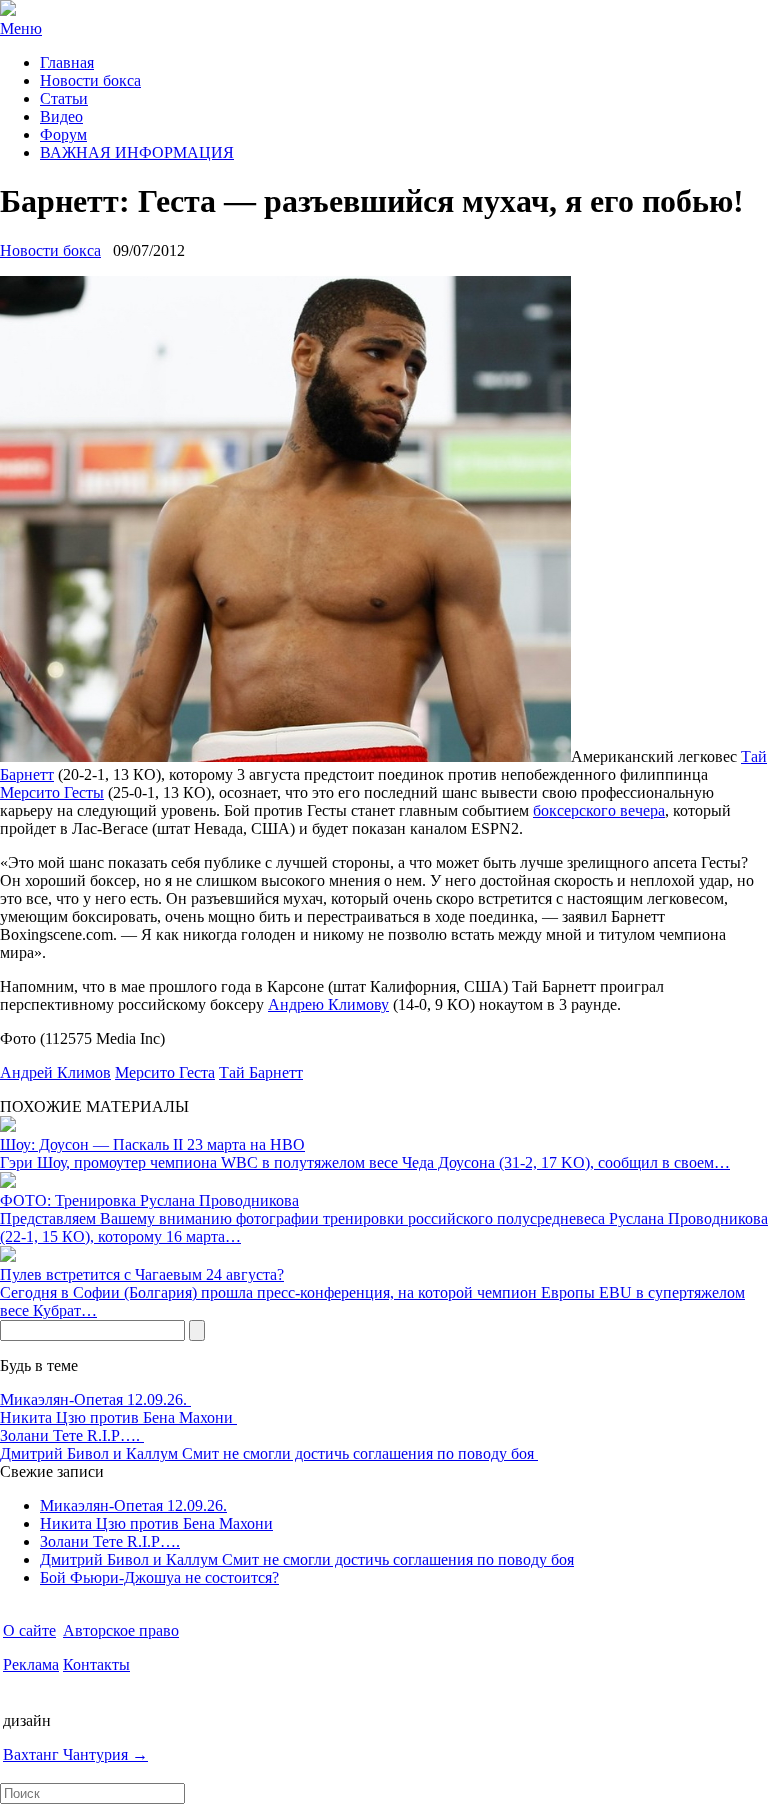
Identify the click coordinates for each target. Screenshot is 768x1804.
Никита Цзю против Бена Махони (118, 1417)
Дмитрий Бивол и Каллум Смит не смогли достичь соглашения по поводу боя (269, 1453)
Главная (67, 62)
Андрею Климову (328, 1004)
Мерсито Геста (165, 1072)
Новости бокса (90, 80)
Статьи (64, 98)
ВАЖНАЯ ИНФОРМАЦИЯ (137, 152)
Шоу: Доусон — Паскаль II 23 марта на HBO (152, 1144)
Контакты (96, 1664)
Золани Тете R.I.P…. (72, 1435)
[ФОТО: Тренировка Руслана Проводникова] (8, 1182)
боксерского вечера (599, 810)
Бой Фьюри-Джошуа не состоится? (159, 1577)
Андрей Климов (55, 1072)
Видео (61, 116)
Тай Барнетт (261, 1072)
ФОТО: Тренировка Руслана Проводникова (149, 1200)
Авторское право (121, 1630)
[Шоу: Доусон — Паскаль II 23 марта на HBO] (8, 1126)
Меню (21, 28)
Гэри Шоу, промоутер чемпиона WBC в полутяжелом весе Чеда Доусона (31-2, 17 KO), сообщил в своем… (365, 1162)
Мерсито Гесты (52, 792)
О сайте (29, 1630)
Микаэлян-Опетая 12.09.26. (95, 1399)
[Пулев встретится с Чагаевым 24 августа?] (8, 1256)
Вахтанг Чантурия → (75, 1754)
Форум (63, 134)
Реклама (31, 1664)
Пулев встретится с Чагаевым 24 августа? (142, 1274)
